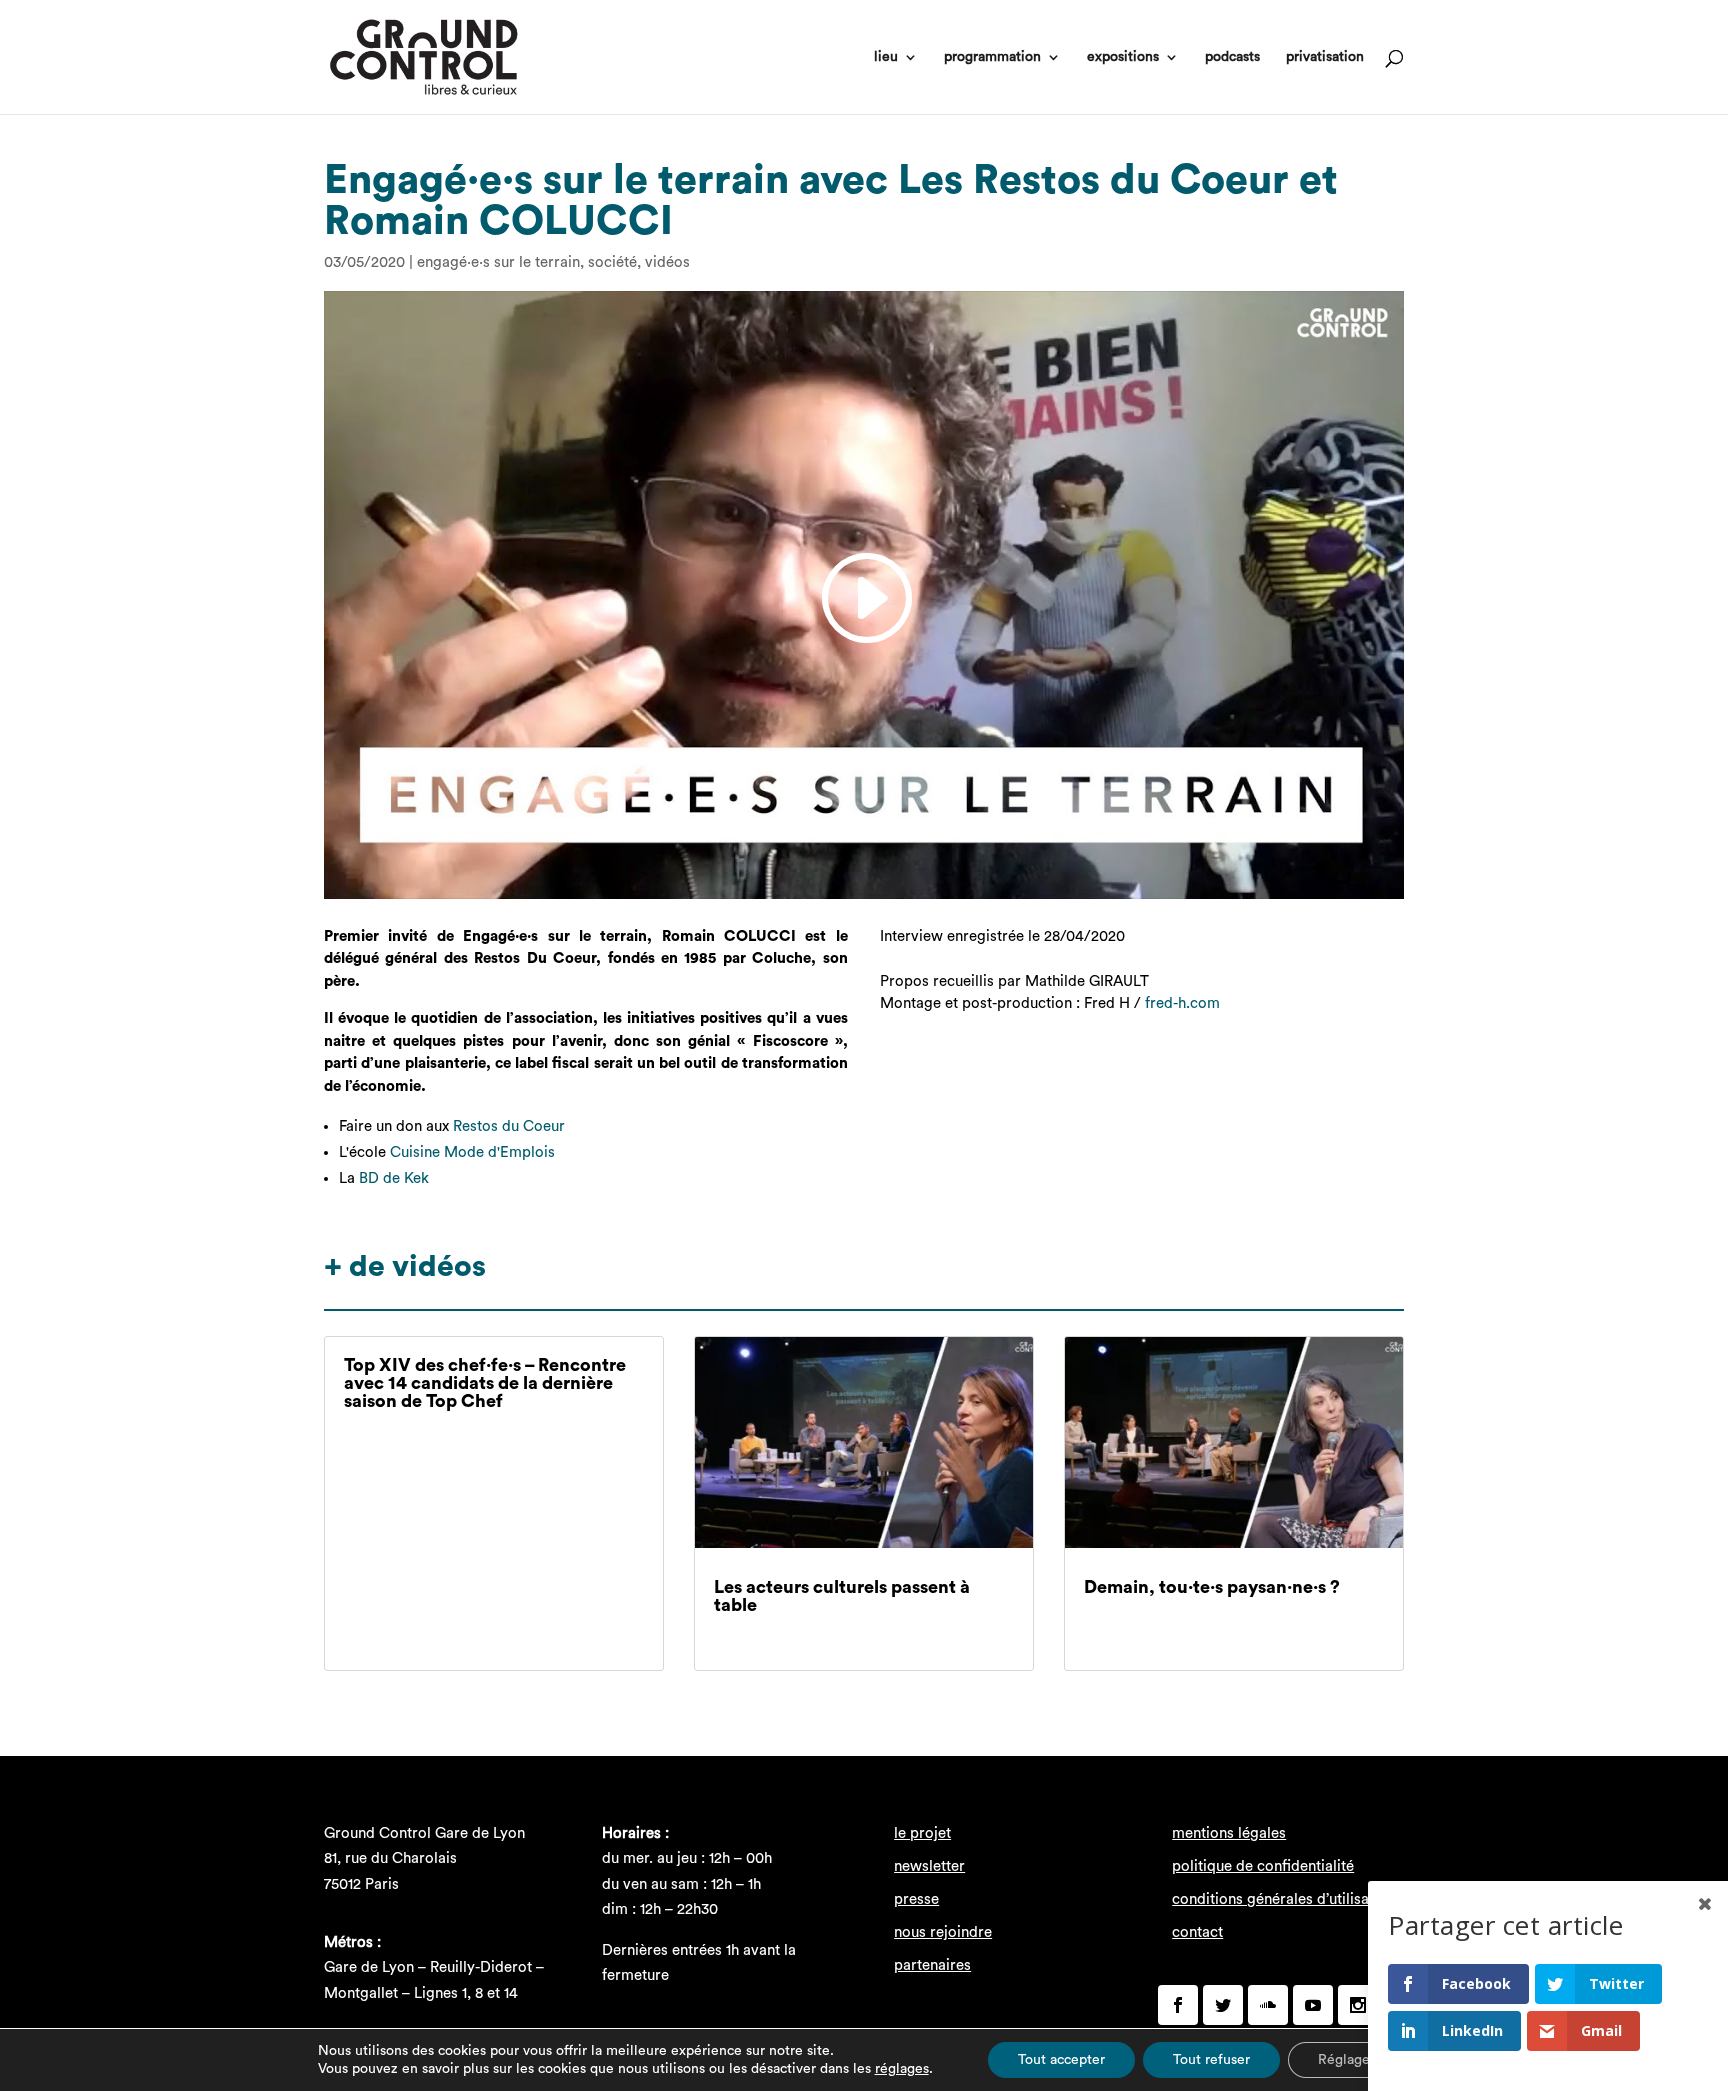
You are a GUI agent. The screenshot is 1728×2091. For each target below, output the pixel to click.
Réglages (1347, 2060)
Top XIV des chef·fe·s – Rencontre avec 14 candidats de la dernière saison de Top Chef (485, 1383)
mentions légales (1229, 1833)
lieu (886, 57)
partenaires (932, 1965)
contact (1197, 1932)
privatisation (1325, 57)
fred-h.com (1182, 1003)
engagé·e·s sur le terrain (498, 262)
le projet (922, 1833)
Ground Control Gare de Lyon (424, 1833)
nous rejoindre (943, 1932)
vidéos (667, 262)
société (612, 262)
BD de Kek (394, 1178)
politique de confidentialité (1263, 1866)
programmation (992, 57)
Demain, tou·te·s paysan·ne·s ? (1212, 1587)
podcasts (1232, 57)
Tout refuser (1211, 2060)
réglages (902, 2069)
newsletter (929, 1866)
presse (916, 1899)
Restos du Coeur (509, 1126)
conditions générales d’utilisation (1283, 1899)
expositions (1123, 57)
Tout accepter (1061, 2060)
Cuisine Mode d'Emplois (472, 1152)
